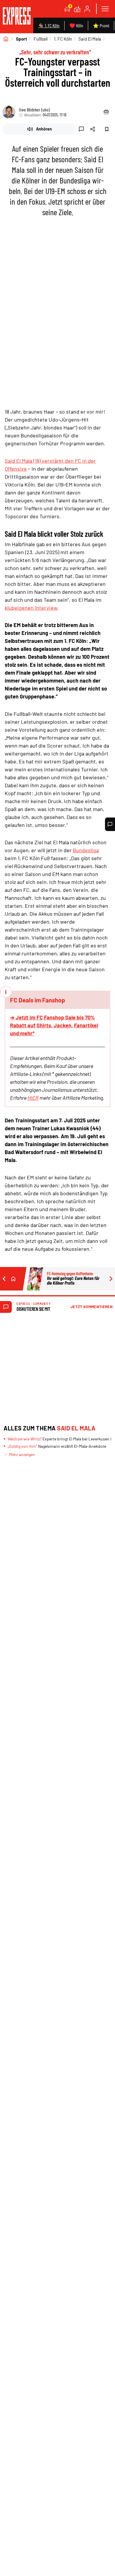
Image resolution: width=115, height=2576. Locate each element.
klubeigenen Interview (31, 608)
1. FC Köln (63, 39)
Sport (22, 39)
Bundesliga (86, 850)
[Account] (87, 9)
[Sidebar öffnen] (105, 9)
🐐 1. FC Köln (49, 25)
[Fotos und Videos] (77, 9)
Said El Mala (90, 39)
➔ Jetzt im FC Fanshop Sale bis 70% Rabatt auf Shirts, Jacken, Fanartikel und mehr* (54, 1025)
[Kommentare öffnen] (110, 824)
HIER (33, 1098)
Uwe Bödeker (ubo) (34, 110)
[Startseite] (6, 39)
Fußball (41, 39)
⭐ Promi (101, 25)
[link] (17, 17)
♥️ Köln (76, 25)
